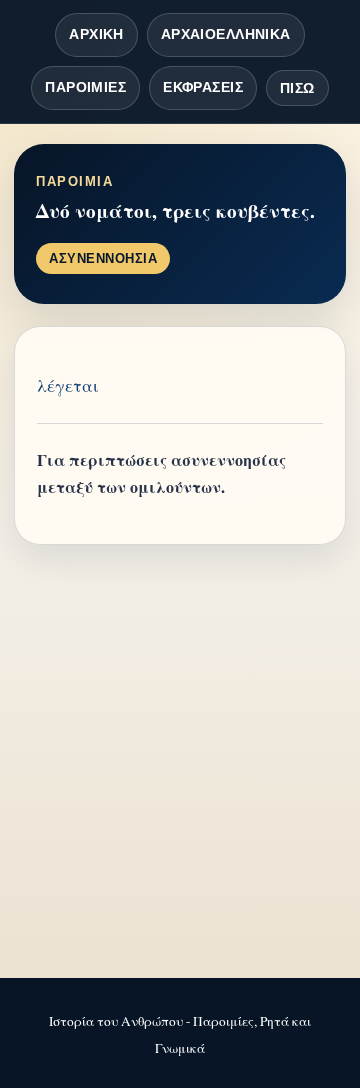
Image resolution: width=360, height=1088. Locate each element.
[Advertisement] (180, 763)
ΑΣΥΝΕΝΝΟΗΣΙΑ (103, 258)
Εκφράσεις (203, 87)
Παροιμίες (85, 87)
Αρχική (96, 34)
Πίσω (297, 88)
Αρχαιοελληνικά (226, 34)
